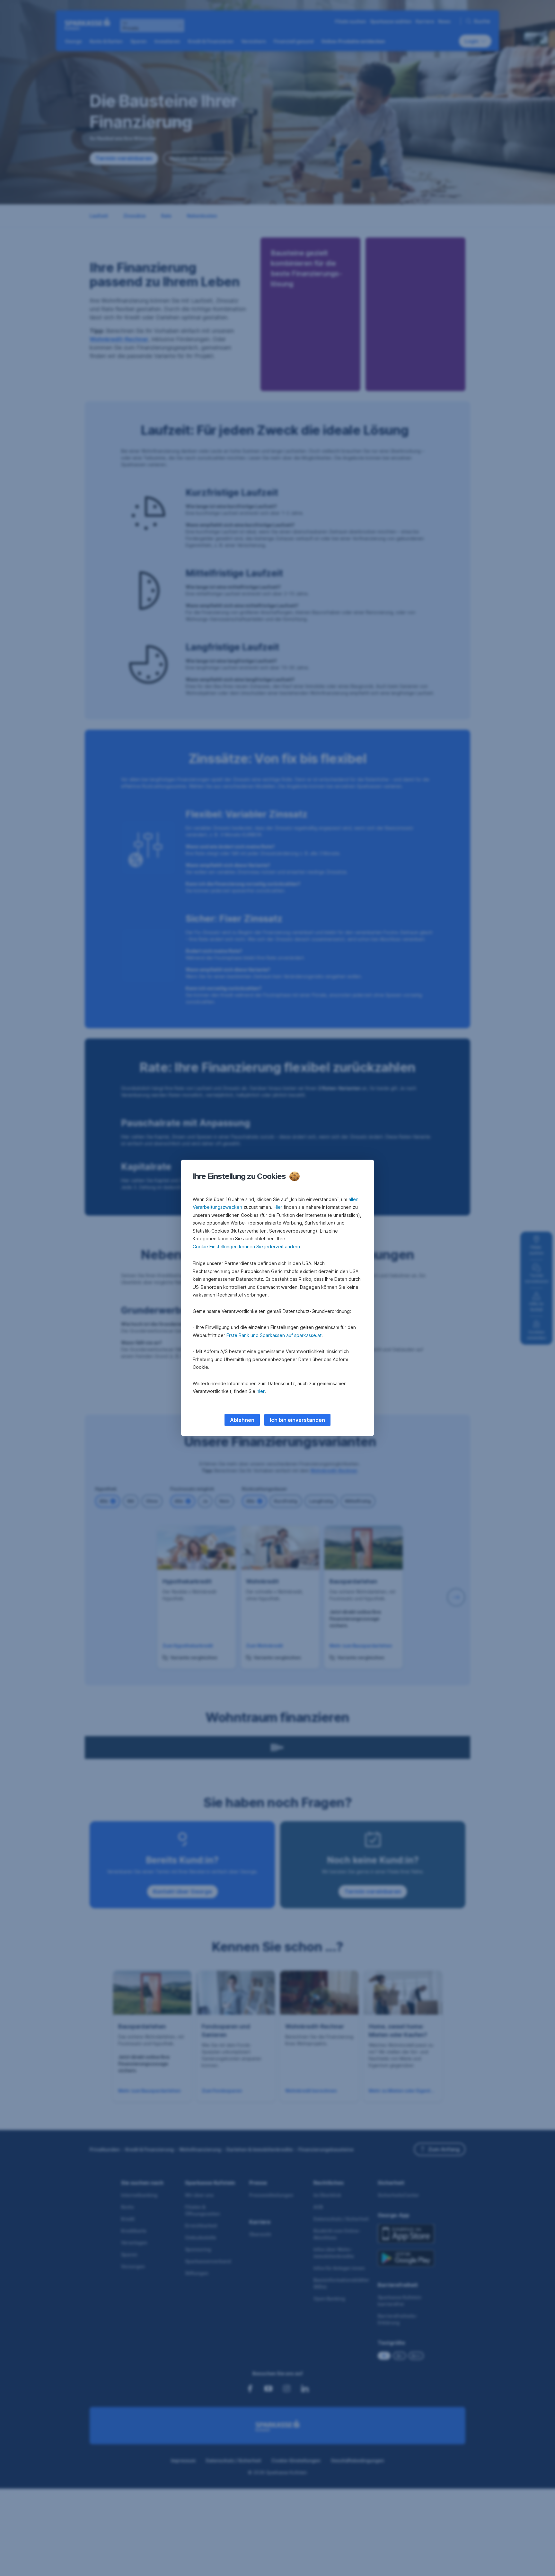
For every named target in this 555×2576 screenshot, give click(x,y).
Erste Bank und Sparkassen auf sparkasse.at (274, 1335)
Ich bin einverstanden (297, 1420)
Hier (278, 1207)
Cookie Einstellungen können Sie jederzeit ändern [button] (246, 1247)
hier (261, 1391)
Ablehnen (242, 1420)
